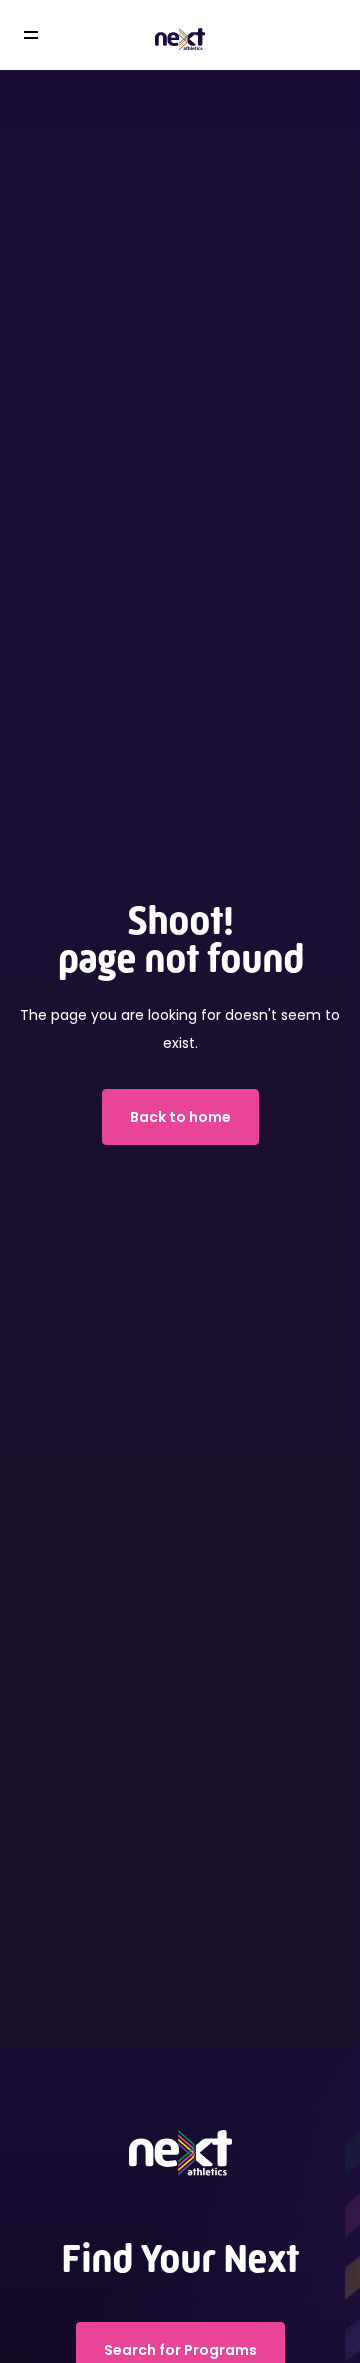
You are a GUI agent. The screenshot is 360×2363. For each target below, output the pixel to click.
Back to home (180, 1117)
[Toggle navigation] (45, 35)
